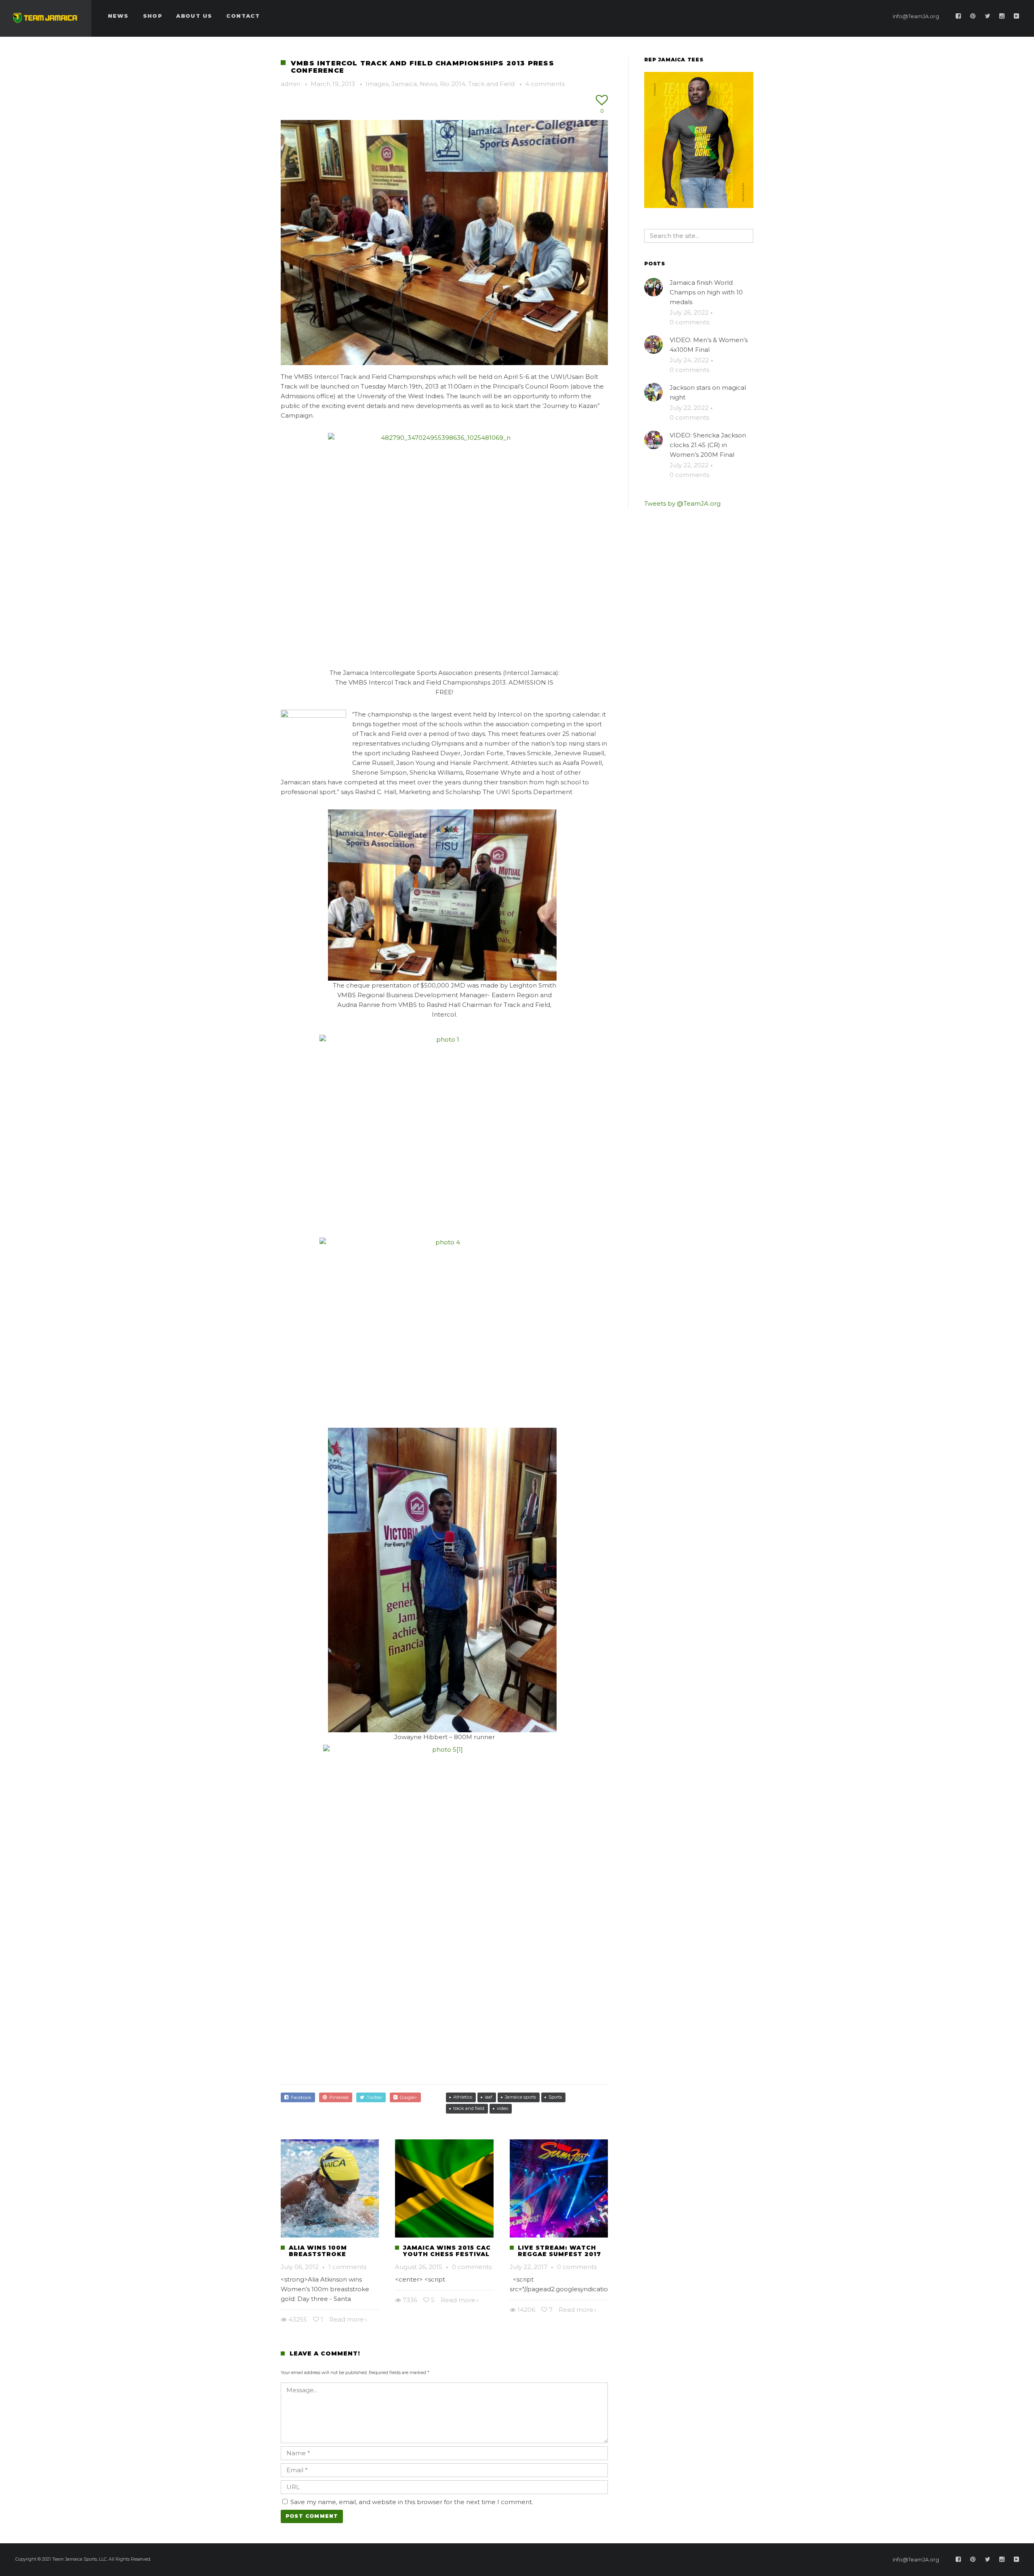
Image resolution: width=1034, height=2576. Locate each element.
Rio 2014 (453, 84)
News (428, 84)
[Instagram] (1002, 16)
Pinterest (338, 2097)
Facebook (300, 2097)
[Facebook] (958, 16)
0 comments (472, 2267)
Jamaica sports (520, 2097)
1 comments (347, 2267)
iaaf (489, 2097)
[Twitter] (988, 16)
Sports (555, 2097)
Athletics (463, 2097)
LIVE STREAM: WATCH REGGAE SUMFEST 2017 (559, 2251)
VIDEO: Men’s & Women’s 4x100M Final (709, 345)
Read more (347, 2319)
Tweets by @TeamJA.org (682, 503)
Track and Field (491, 84)
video (502, 2108)
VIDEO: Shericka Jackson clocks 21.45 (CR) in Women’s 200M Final (708, 445)
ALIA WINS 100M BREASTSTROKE (318, 2251)
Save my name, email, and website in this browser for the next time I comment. (412, 2502)
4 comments (545, 84)
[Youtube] (1017, 16)
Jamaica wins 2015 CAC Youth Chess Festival (447, 2251)
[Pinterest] (973, 16)
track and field (469, 2108)
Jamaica (404, 84)
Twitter (373, 2097)
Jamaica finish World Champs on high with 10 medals (706, 292)
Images (377, 84)
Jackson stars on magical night (708, 392)
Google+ (407, 2097)
